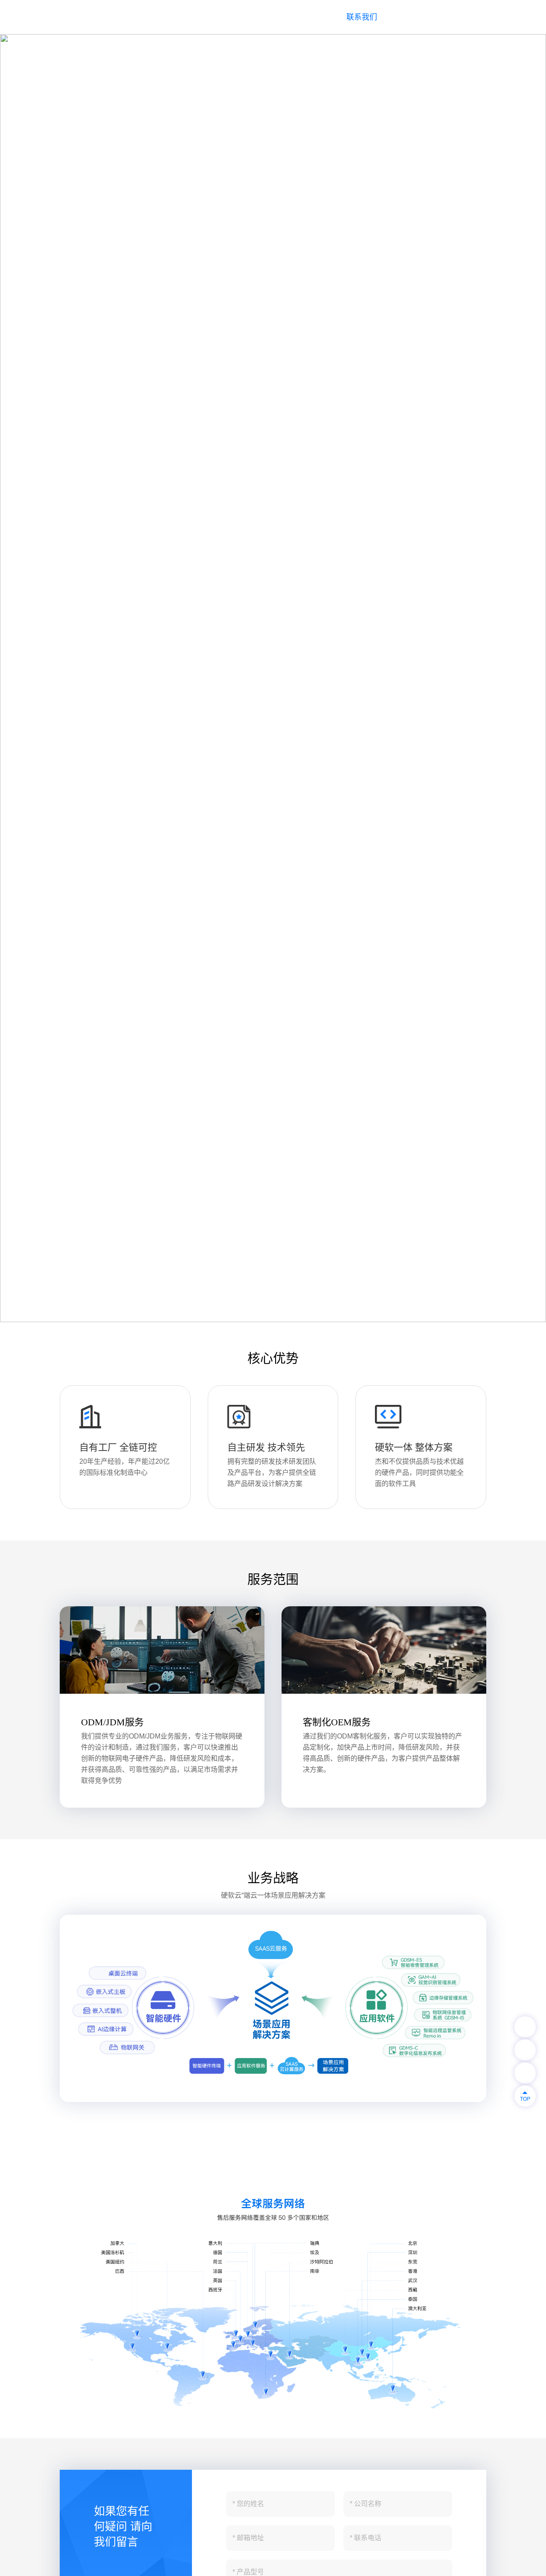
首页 (138, 17)
